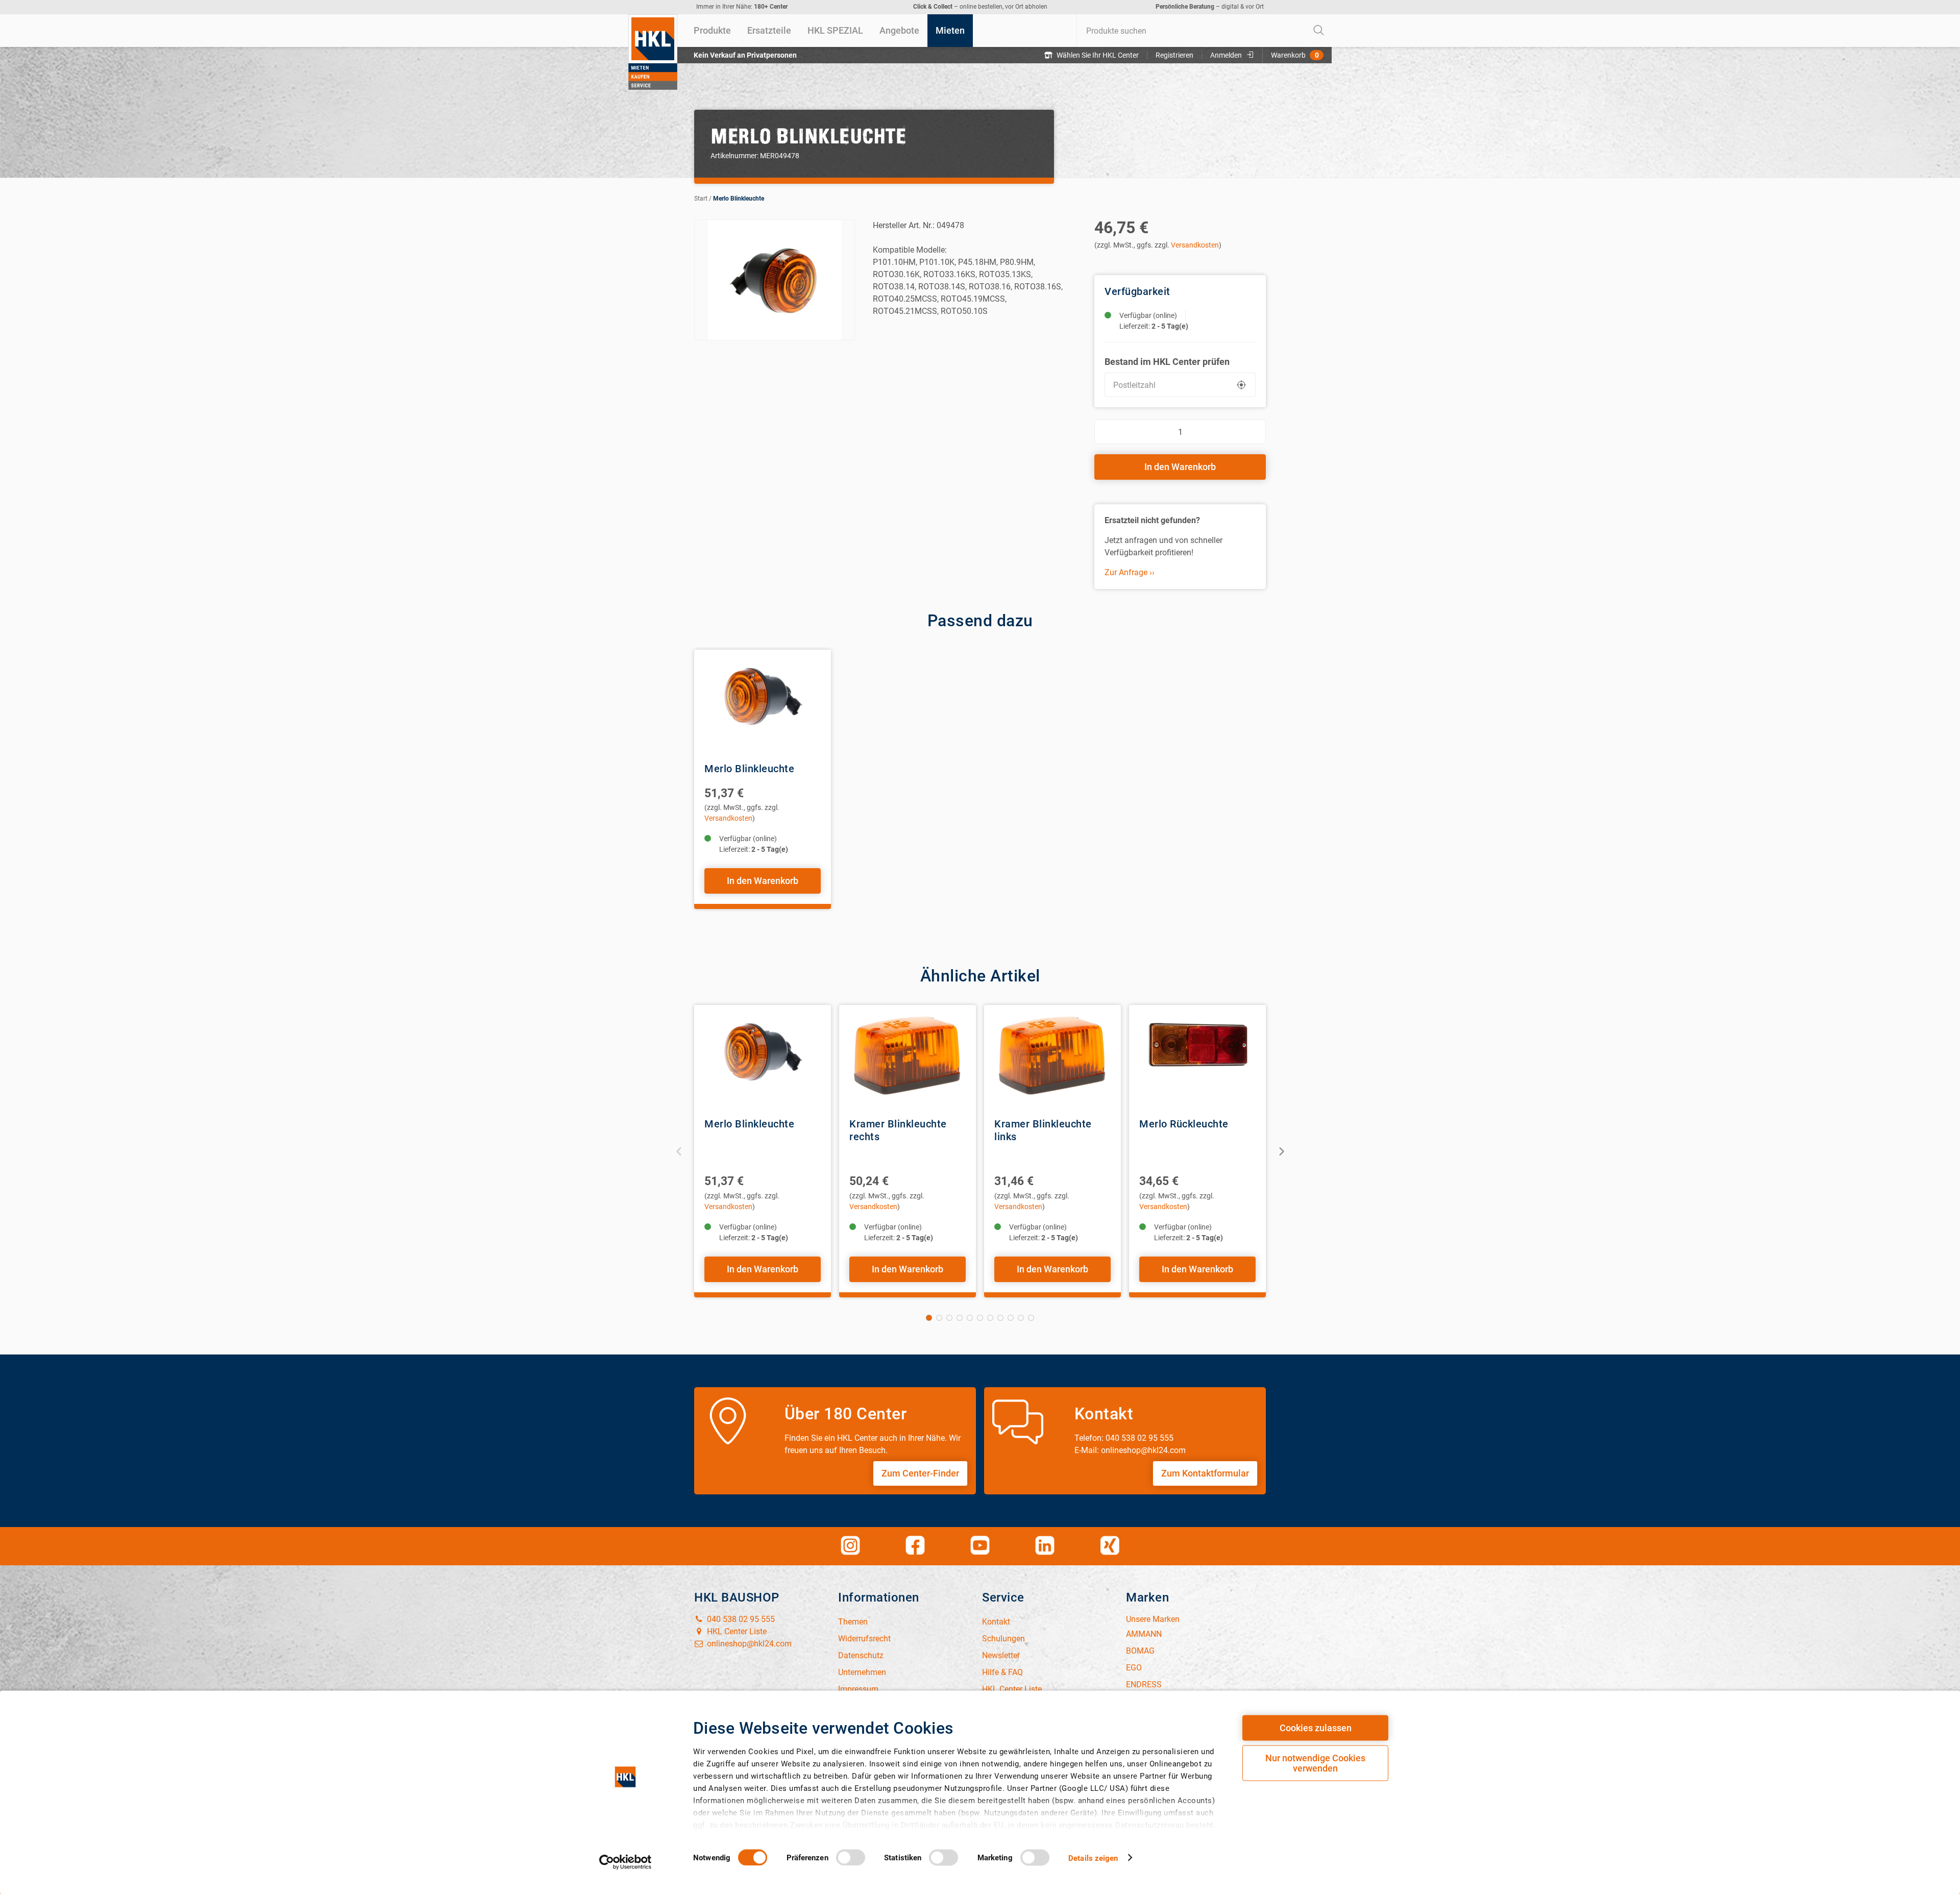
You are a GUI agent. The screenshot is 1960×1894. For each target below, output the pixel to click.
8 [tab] (1000, 1318)
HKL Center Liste (736, 1631)
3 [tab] (949, 1318)
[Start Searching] (1319, 31)
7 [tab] (990, 1318)
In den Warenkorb (1180, 467)
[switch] (851, 1857)
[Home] (653, 52)
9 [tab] (1011, 1318)
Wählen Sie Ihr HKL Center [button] (1098, 55)
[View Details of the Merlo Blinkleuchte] (763, 701)
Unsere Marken (1153, 1619)
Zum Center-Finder (920, 1473)
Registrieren (1174, 55)
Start (701, 199)
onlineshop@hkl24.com (748, 1644)
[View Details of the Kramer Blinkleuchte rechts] (908, 1056)
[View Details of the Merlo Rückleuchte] (1197, 1056)
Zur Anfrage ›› (1130, 572)
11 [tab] (1031, 1318)
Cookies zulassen (1316, 1728)
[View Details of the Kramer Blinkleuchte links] (1052, 1056)
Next (1281, 1151)
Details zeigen (1093, 1858)
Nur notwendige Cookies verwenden (1315, 1763)
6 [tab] (980, 1318)
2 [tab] (939, 1318)
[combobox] (1204, 31)
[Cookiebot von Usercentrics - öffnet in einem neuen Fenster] (626, 1862)
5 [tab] (970, 1318)
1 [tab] (929, 1318)
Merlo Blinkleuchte (739, 199)
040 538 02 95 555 (740, 1619)
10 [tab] (1021, 1318)
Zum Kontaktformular (1205, 1473)
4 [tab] (960, 1318)
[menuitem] (712, 31)
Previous (679, 1151)
